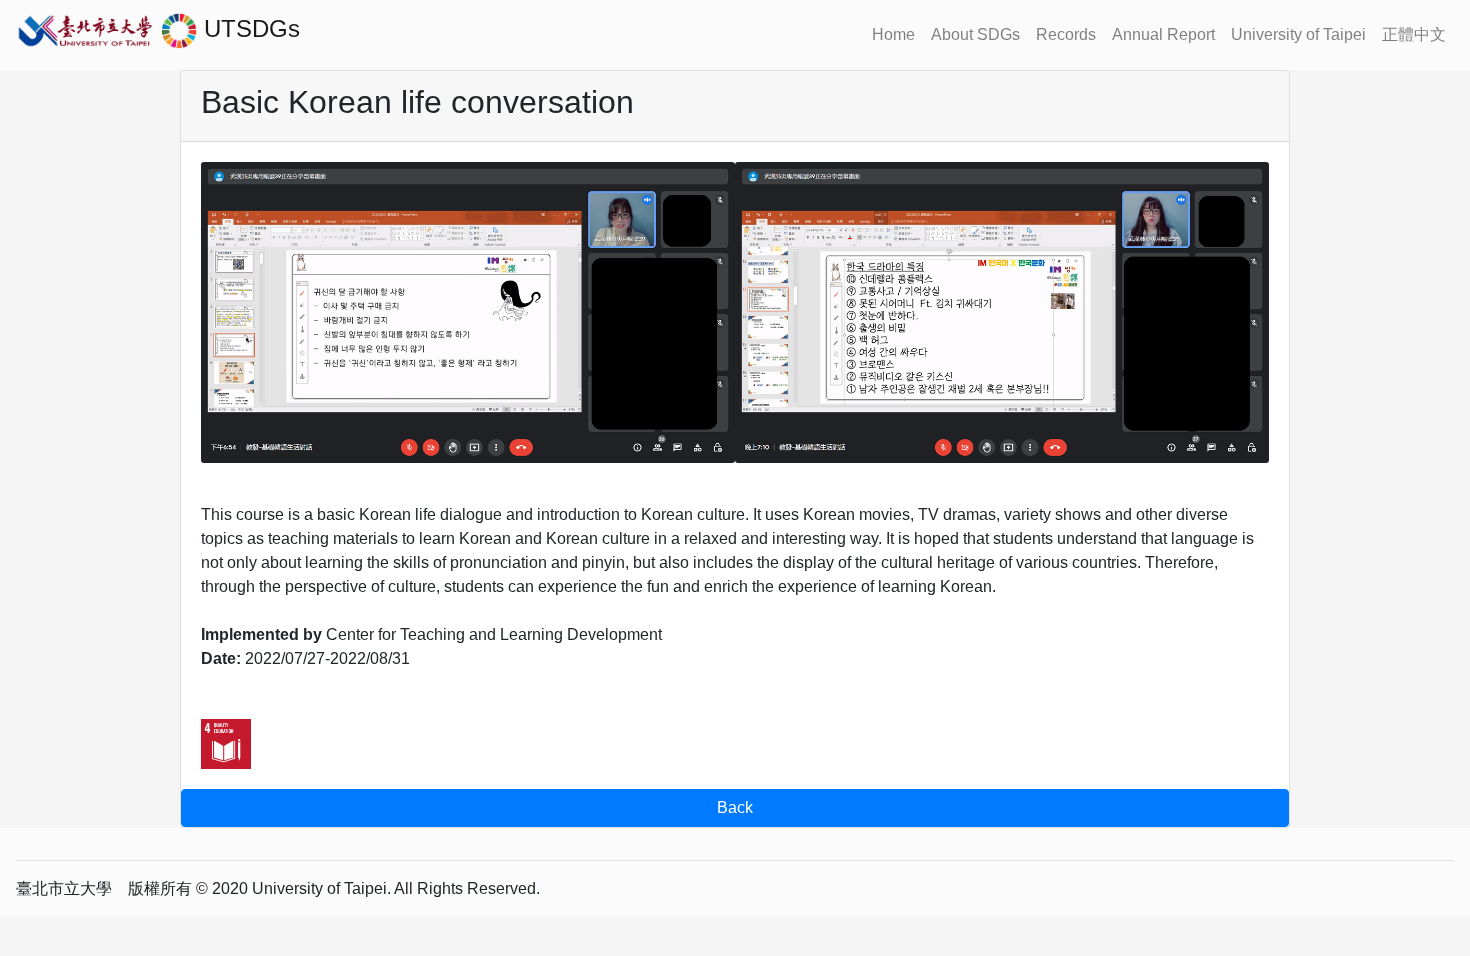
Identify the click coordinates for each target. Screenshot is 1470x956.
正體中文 (1414, 34)
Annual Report (1163, 34)
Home (893, 34)
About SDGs (975, 34)
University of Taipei (1298, 34)
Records (1066, 34)
